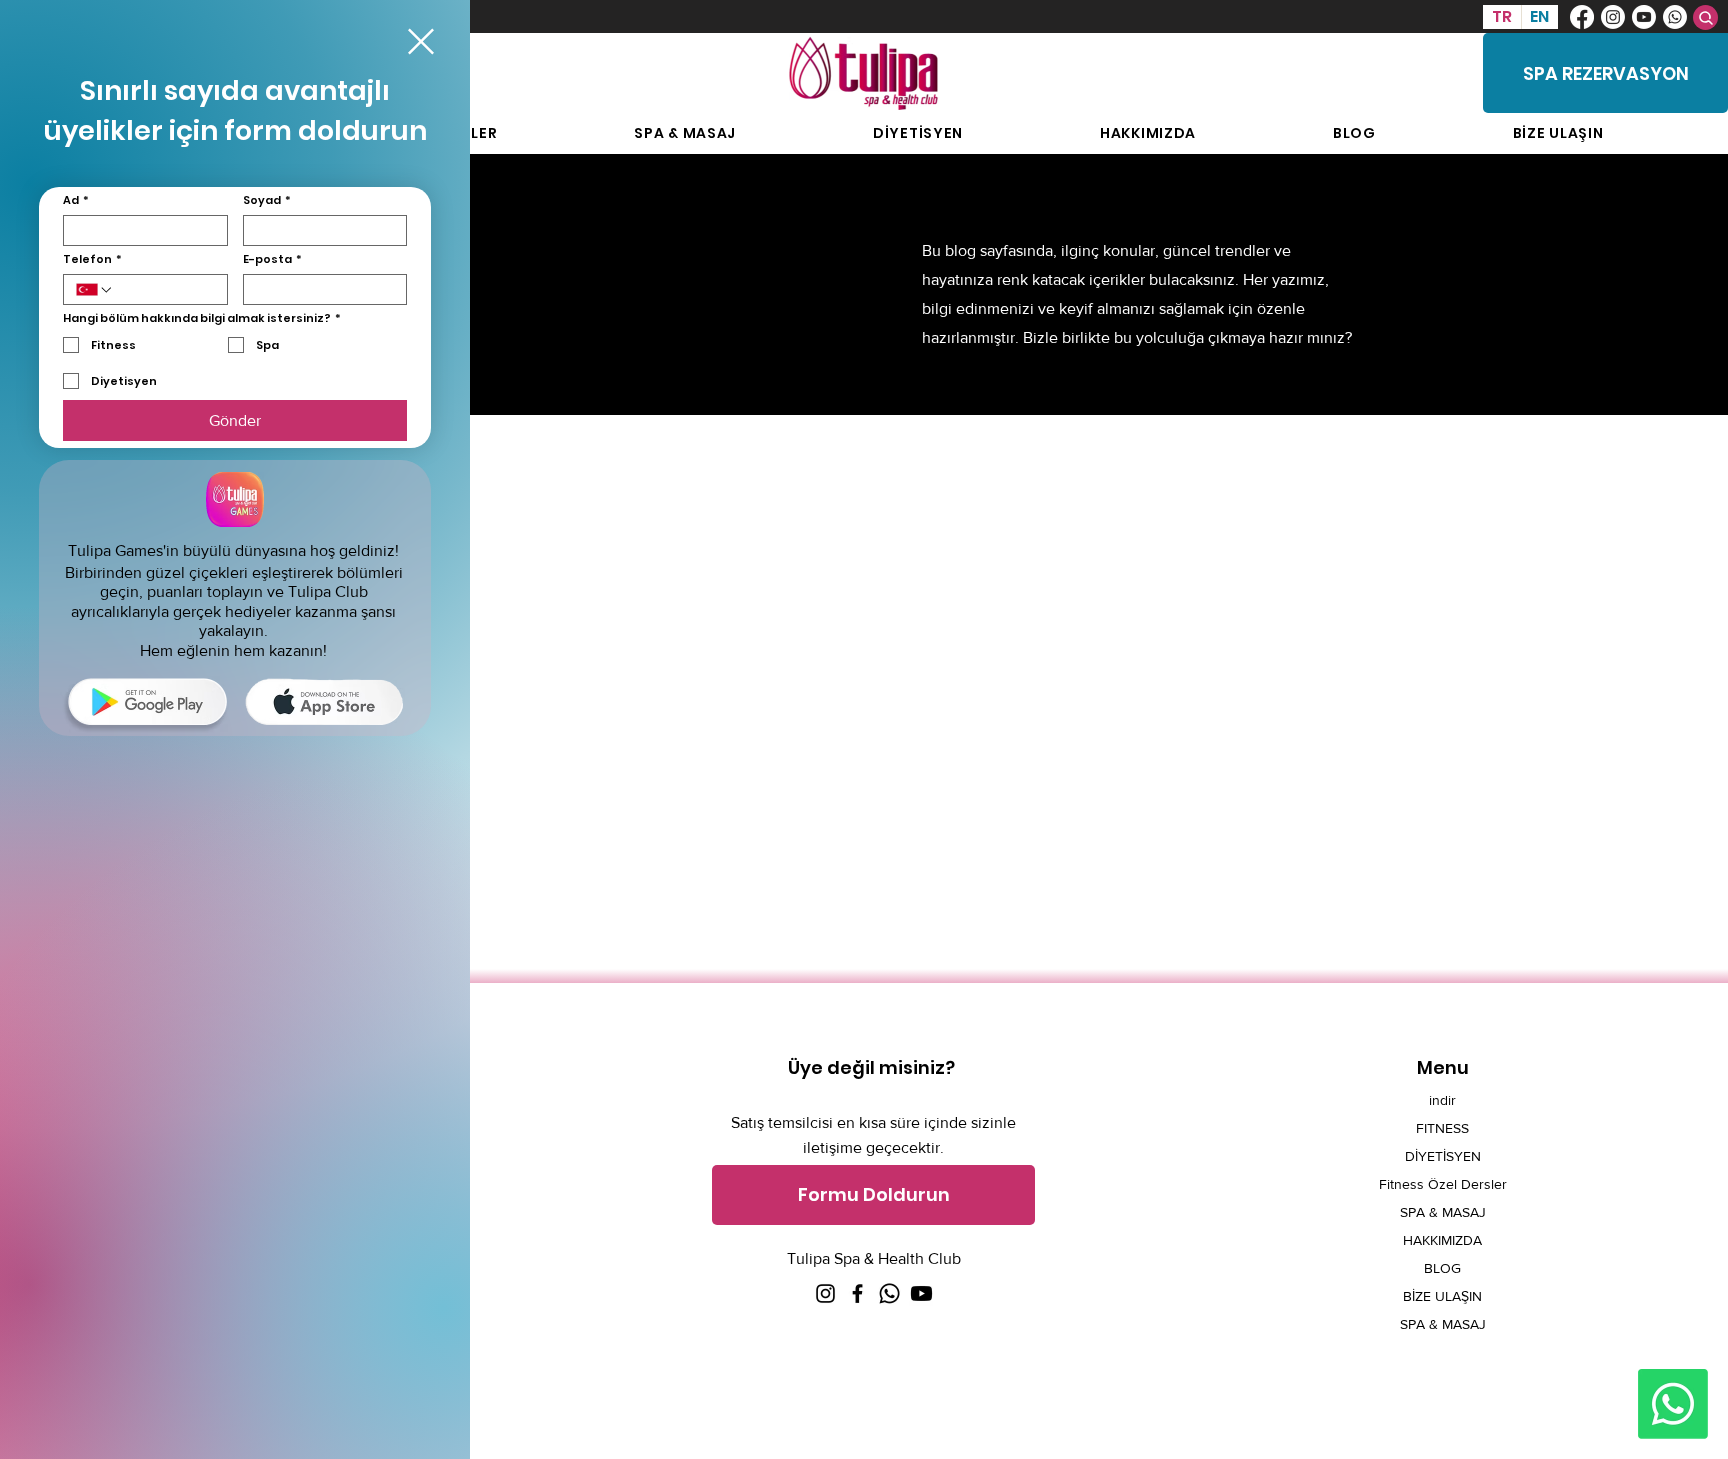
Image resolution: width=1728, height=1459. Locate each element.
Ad (76, 200)
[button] (421, 41)
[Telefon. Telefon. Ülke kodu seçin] (95, 290)
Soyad (267, 200)
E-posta (272, 259)
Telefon (92, 259)
